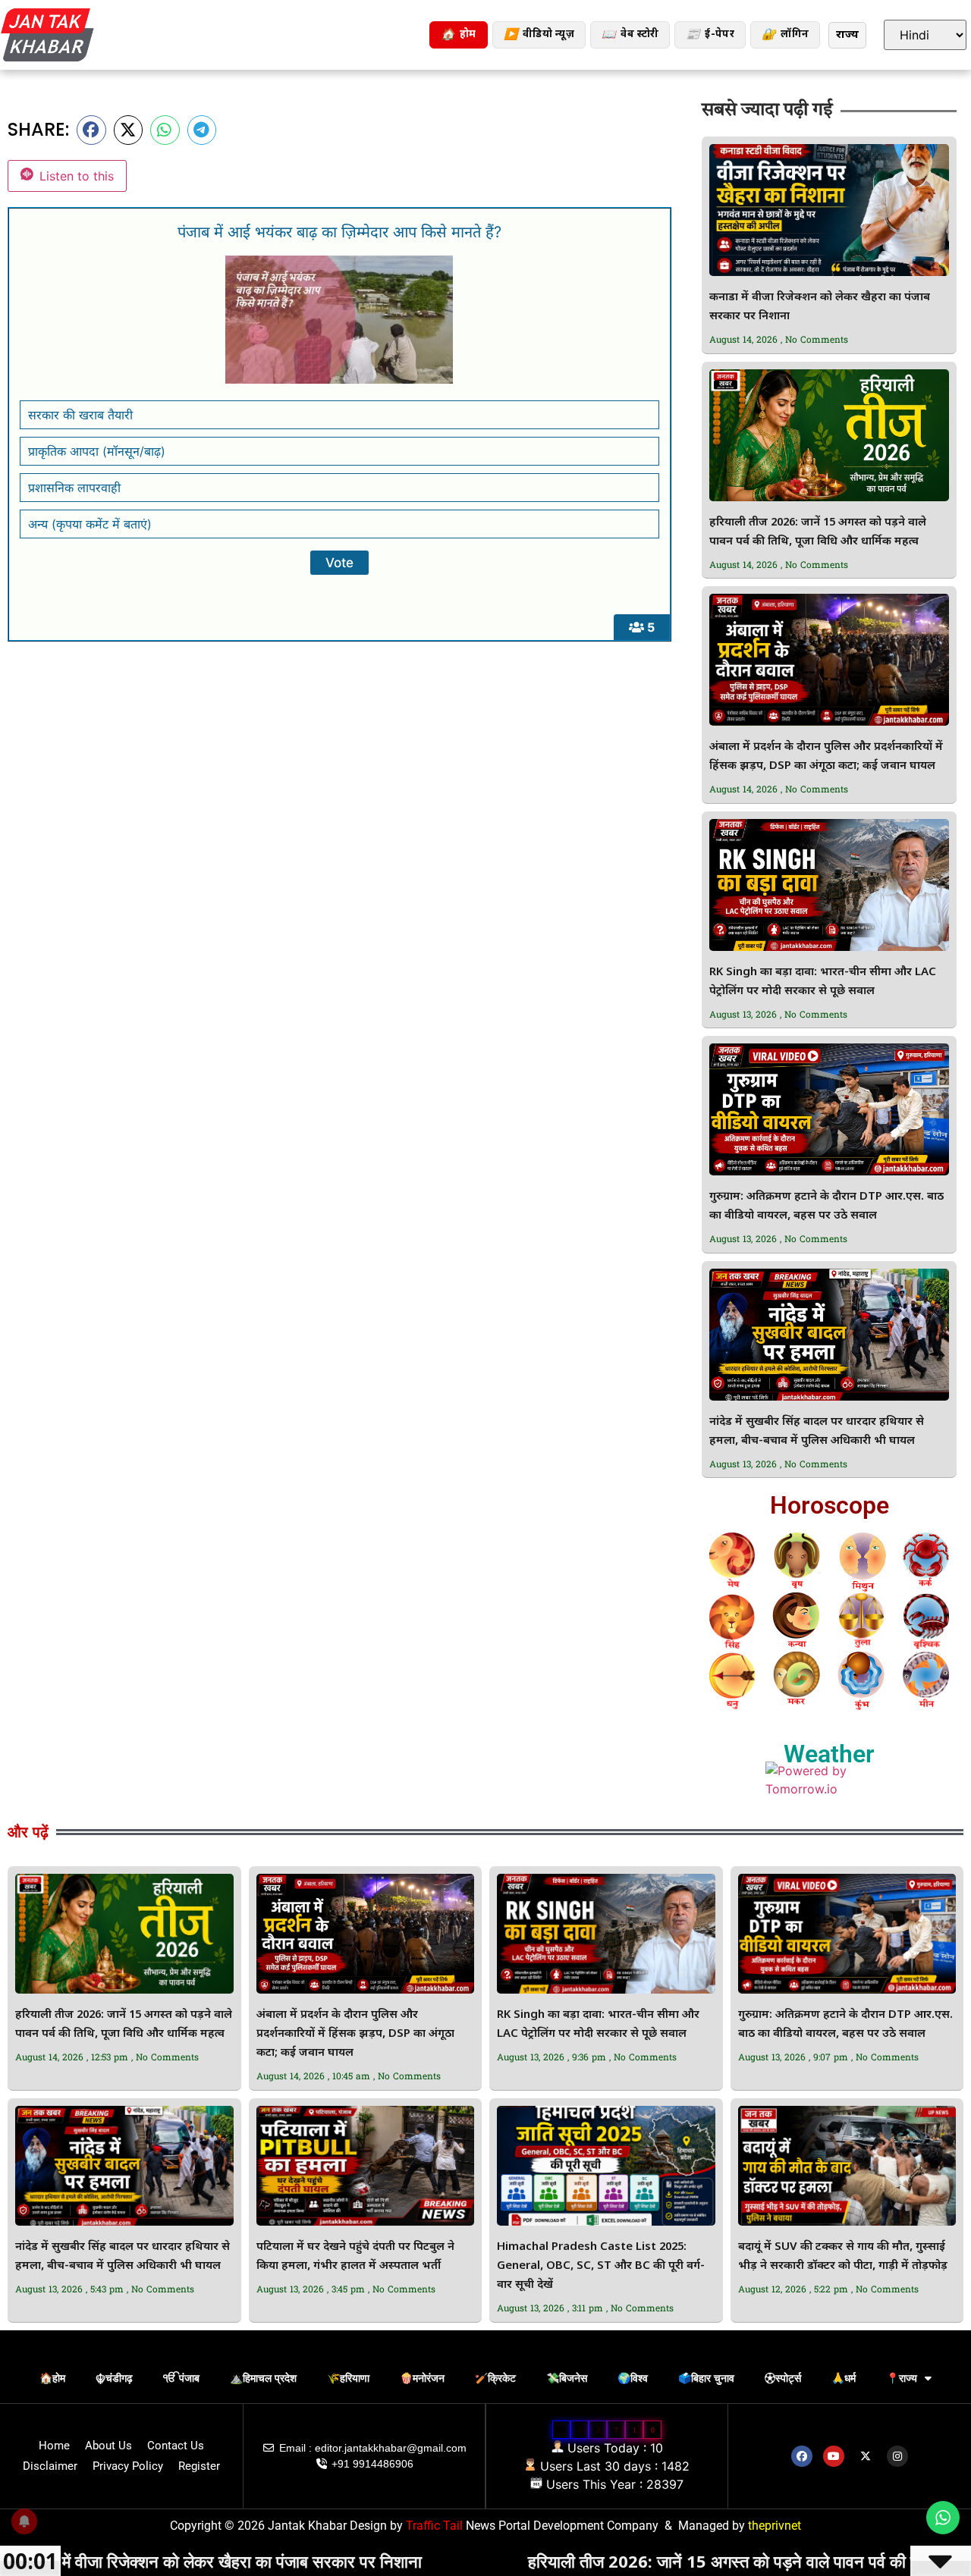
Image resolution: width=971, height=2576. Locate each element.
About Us (108, 2446)
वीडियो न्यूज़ (539, 35)
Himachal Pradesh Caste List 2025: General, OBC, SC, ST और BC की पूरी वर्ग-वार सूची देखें (601, 2266)
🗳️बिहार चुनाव (706, 2378)
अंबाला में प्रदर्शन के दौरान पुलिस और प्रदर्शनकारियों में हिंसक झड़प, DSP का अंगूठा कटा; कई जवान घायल (355, 2034)
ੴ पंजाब (181, 2378)
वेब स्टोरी (630, 35)
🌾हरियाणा (348, 2378)
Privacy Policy (128, 2466)
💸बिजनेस (567, 2378)
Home (54, 2446)
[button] (91, 130)
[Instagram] (897, 2456)
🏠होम (52, 2378)
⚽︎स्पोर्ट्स (783, 2378)
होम (459, 35)
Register (199, 2466)
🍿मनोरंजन (422, 2378)
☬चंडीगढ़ (114, 2378)
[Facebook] (802, 2456)
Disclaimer (50, 2466)
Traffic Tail (434, 2526)
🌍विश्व (633, 2378)
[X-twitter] (866, 2456)
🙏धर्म (844, 2378)
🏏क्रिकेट (495, 2378)
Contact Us (176, 2446)
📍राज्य (902, 2378)
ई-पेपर (710, 35)
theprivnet (775, 2526)
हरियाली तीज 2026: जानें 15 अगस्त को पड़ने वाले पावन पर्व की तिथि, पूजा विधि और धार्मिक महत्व (658, 2561)
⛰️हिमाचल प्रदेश (263, 2378)
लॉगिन (785, 35)
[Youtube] (834, 2456)
